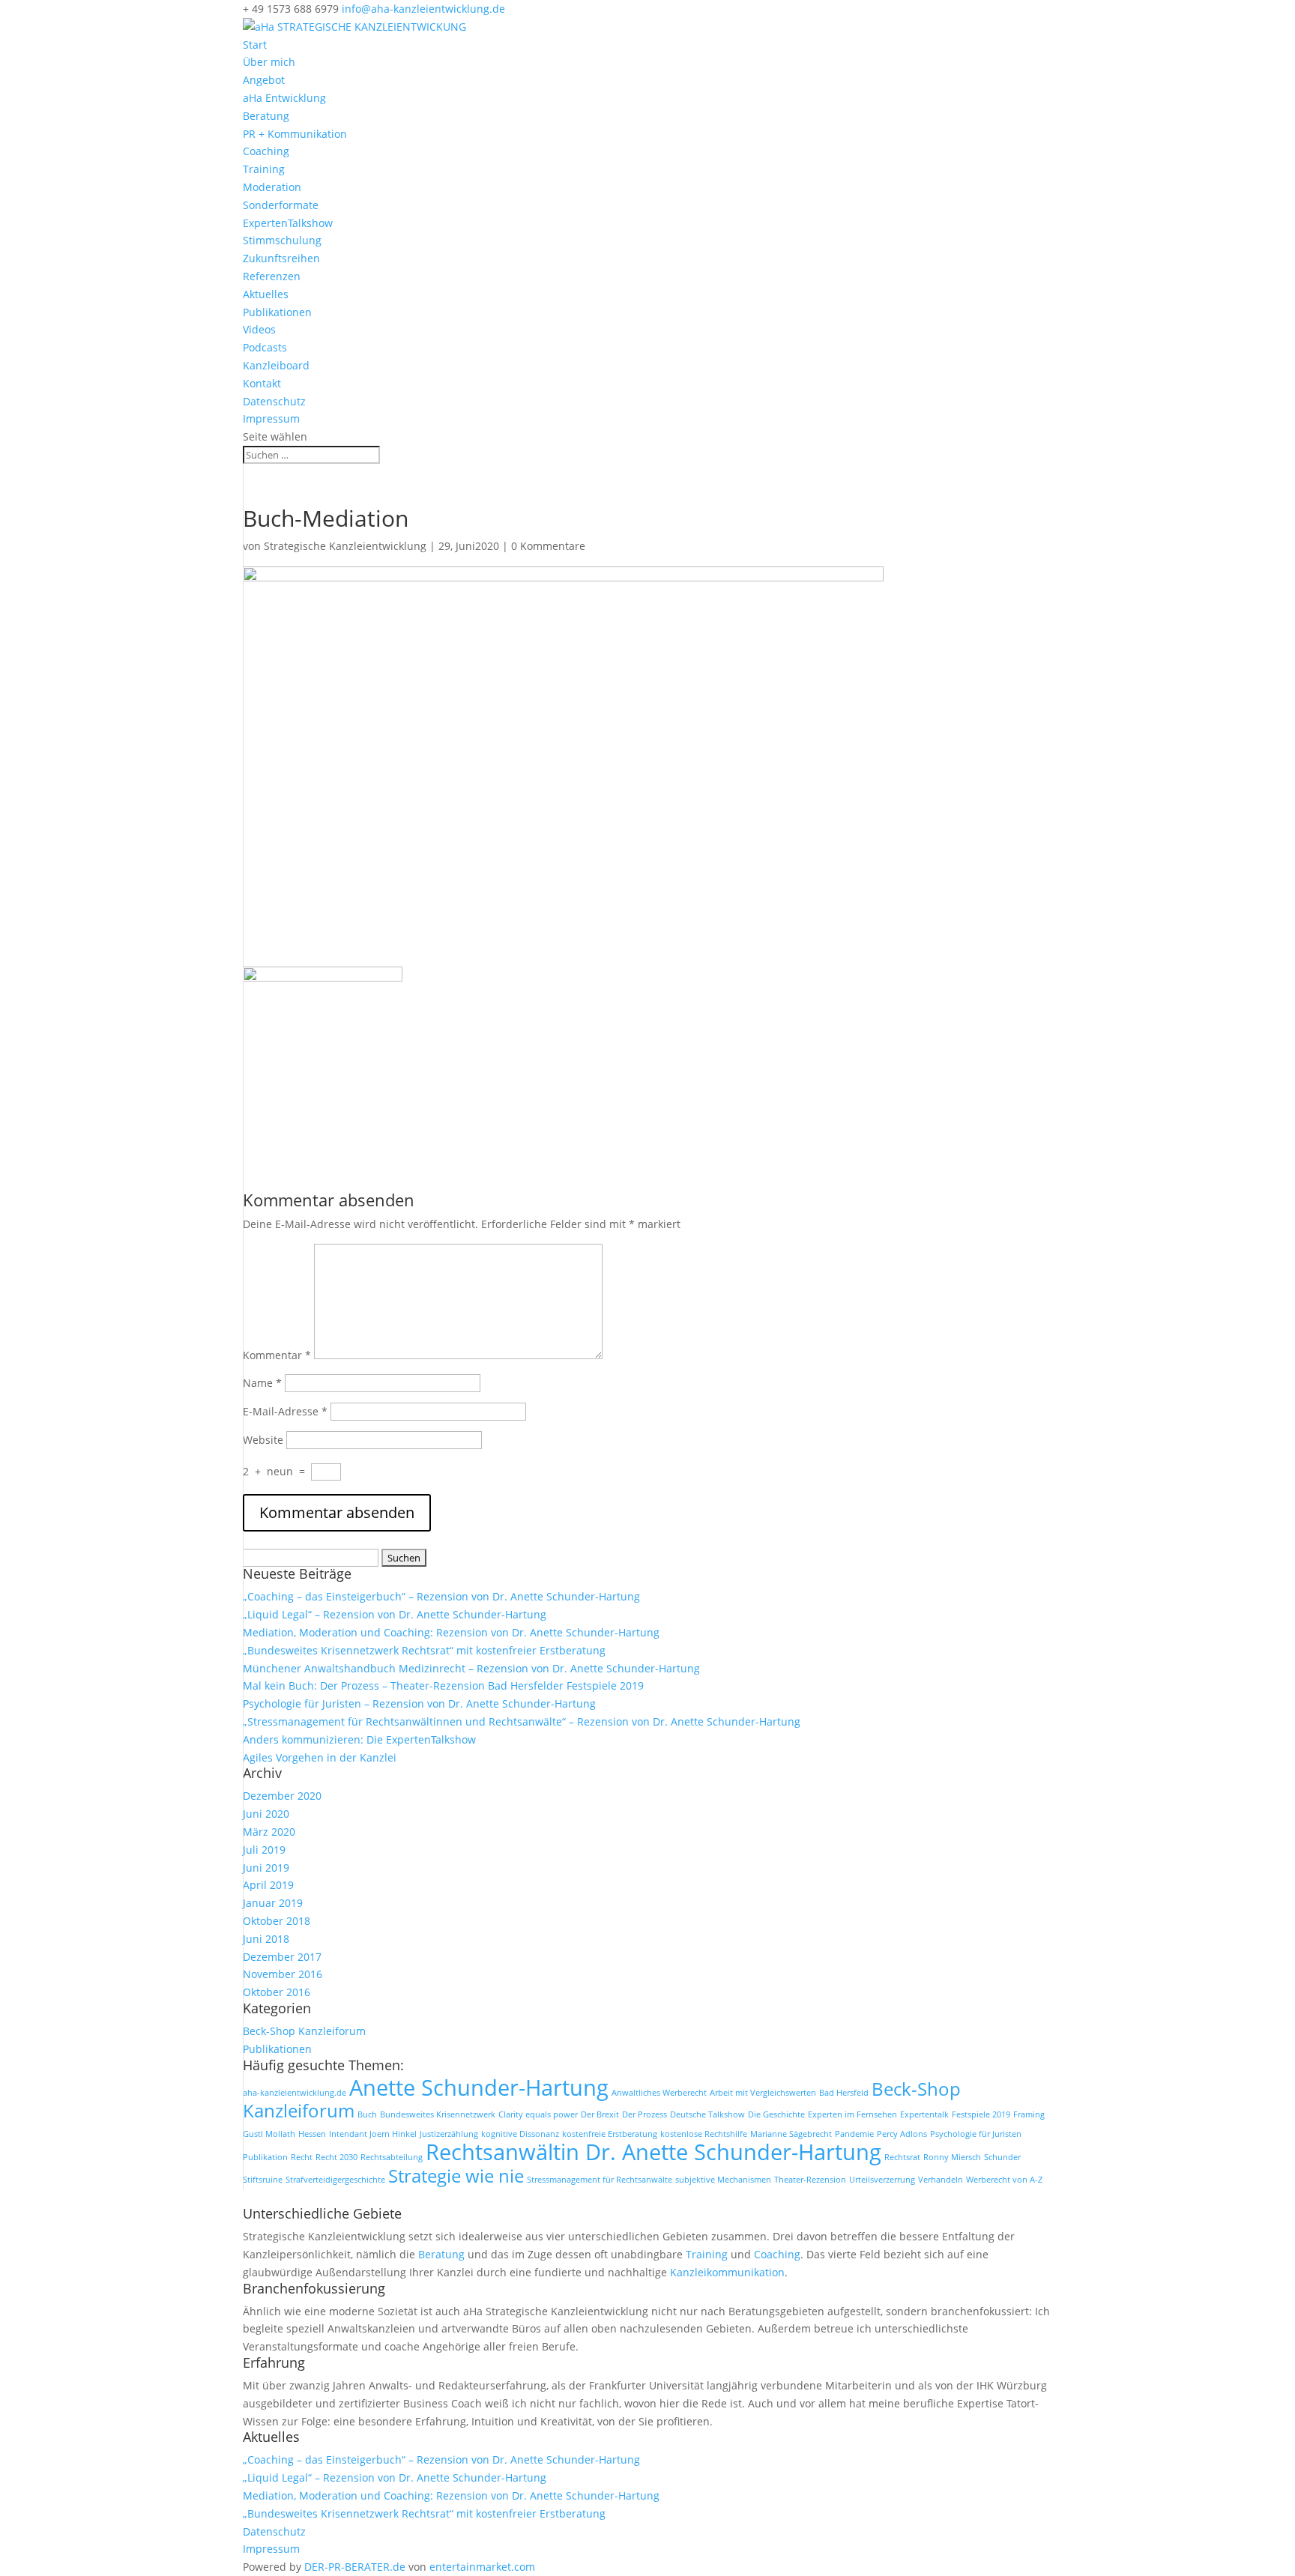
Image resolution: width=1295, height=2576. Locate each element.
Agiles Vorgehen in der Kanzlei (320, 1757)
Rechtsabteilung (392, 2157)
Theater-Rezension (810, 2180)
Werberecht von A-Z (1004, 2180)
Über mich (269, 62)
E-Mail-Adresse (285, 1411)
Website (263, 1440)
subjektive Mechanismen (723, 2180)
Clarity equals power (538, 2114)
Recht (302, 2157)
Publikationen (277, 312)
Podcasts (265, 347)
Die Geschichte (776, 2114)
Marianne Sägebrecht (791, 2134)
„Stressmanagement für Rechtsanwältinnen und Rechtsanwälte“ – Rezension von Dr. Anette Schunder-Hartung (522, 1721)
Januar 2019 (273, 1903)
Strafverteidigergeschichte (335, 2180)
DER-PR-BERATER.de (355, 2567)
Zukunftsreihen (281, 258)
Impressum (271, 418)
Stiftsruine (263, 2180)
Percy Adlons (902, 2134)
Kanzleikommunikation (727, 2272)
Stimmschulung (282, 240)
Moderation (272, 187)
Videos (259, 329)
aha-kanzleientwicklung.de (295, 2093)
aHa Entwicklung (284, 98)
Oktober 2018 (277, 1921)
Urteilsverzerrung (882, 2180)
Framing (1029, 2114)
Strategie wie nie (456, 2176)
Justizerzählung (449, 2134)
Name (262, 1383)
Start (255, 45)
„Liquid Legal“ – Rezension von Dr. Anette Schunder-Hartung (395, 1614)
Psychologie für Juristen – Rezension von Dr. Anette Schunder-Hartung (419, 1703)
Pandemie (854, 2134)
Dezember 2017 (282, 1957)
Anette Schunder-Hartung (479, 2087)
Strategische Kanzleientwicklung (345, 546)
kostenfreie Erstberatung (610, 2134)
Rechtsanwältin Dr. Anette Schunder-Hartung (653, 2152)
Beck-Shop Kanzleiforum (304, 2031)
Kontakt (262, 383)
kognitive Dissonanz (520, 2134)
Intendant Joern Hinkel (373, 2134)
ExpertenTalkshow (288, 223)
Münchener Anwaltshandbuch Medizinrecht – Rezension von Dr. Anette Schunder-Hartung (471, 1668)
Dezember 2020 (282, 1796)
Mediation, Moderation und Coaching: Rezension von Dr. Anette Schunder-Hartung (451, 1632)
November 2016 (283, 1974)
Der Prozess (645, 2114)
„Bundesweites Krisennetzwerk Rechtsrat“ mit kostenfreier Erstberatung (424, 1650)
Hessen (312, 2134)
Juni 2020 (266, 1814)
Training (264, 169)
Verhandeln (941, 2180)
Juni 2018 (266, 1939)
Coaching (266, 151)
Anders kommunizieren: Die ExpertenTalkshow (359, 1739)
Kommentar (277, 1355)
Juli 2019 (264, 1850)
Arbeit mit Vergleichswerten (763, 2093)
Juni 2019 (266, 1868)
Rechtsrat (902, 2157)
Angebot (264, 80)
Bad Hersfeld (844, 2093)
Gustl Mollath (269, 2134)
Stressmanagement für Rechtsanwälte (600, 2180)
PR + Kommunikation (295, 134)
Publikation (265, 2157)
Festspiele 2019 (981, 2114)
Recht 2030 (336, 2157)
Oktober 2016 (277, 1992)
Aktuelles (266, 294)
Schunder (1002, 2157)
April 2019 (268, 1885)
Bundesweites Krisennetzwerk (438, 2114)
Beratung (266, 116)
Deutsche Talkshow (707, 2114)
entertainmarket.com (482, 2567)
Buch (367, 2114)
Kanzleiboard (276, 365)
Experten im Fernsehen (852, 2114)
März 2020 (269, 1832)
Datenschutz (274, 401)
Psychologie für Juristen (976, 2134)
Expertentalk (924, 2114)
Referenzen (272, 276)
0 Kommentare (548, 546)
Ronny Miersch (952, 2157)
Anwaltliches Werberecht (659, 2093)
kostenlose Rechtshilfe (704, 2134)
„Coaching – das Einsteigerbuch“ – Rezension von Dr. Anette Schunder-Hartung (441, 1596)
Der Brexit (600, 2114)
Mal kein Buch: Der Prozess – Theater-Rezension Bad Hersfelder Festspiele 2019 (443, 1685)
